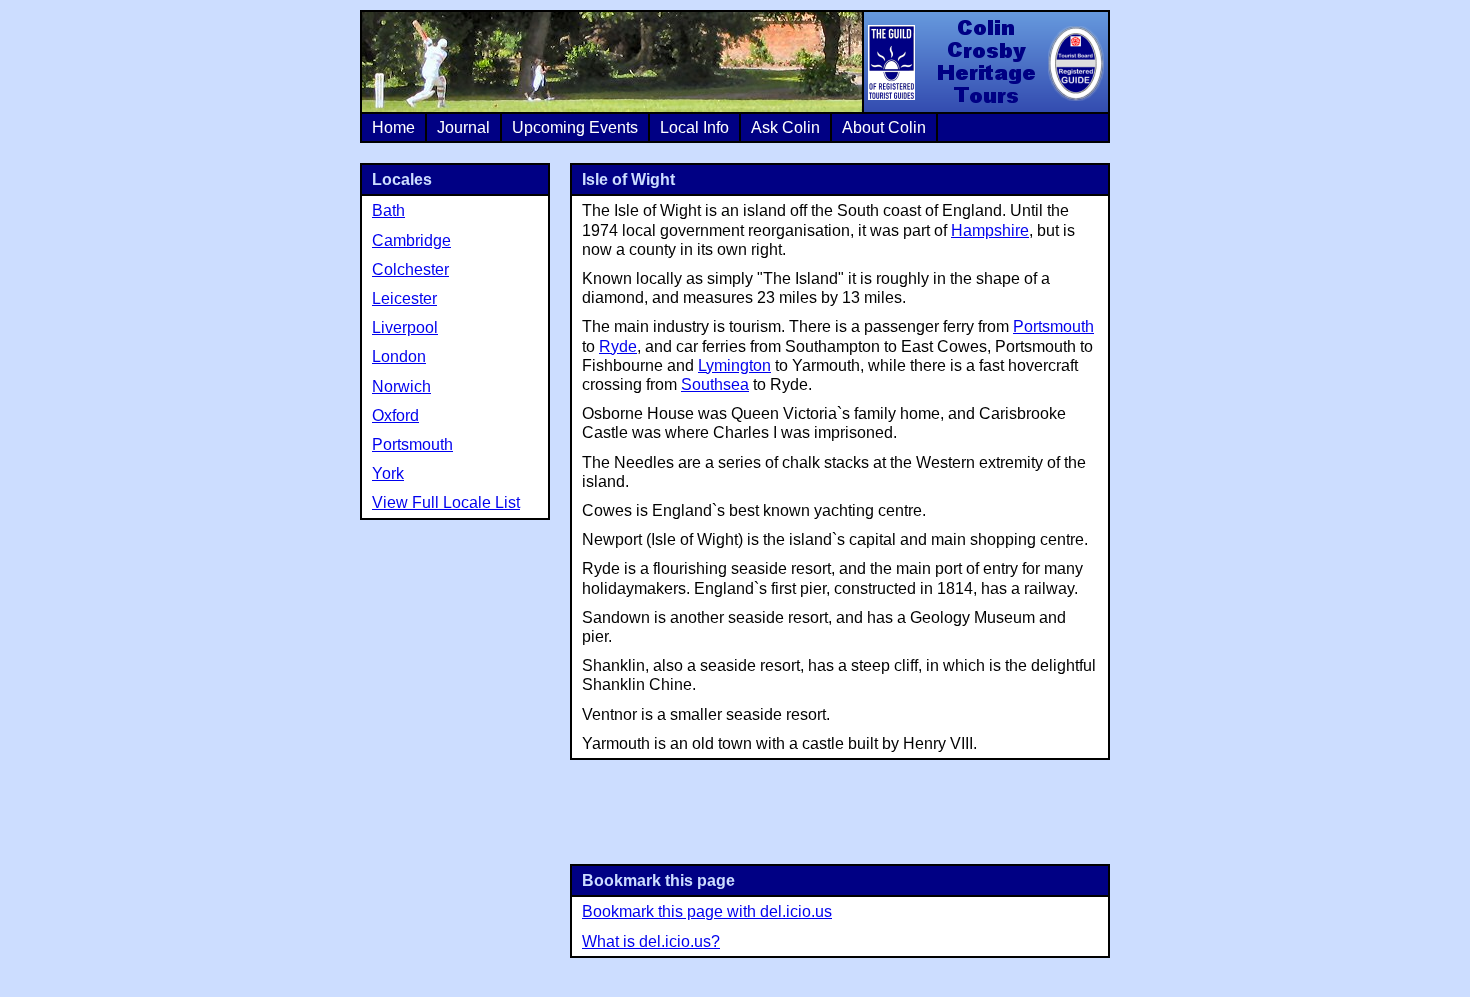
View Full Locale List (446, 502)
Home (393, 127)
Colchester (410, 269)
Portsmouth (1053, 326)
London (399, 356)
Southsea (715, 384)
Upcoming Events (575, 127)
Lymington (734, 365)
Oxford (395, 415)
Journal (463, 127)
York (388, 473)
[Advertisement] (840, 810)
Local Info (694, 127)
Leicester (404, 298)
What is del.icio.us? (651, 941)
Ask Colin (785, 127)
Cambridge (411, 240)
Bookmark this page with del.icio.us (707, 911)
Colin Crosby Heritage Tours (985, 62)
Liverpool (405, 327)
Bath (388, 210)
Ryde (618, 346)
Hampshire (990, 230)
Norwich (401, 386)
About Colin (884, 127)
